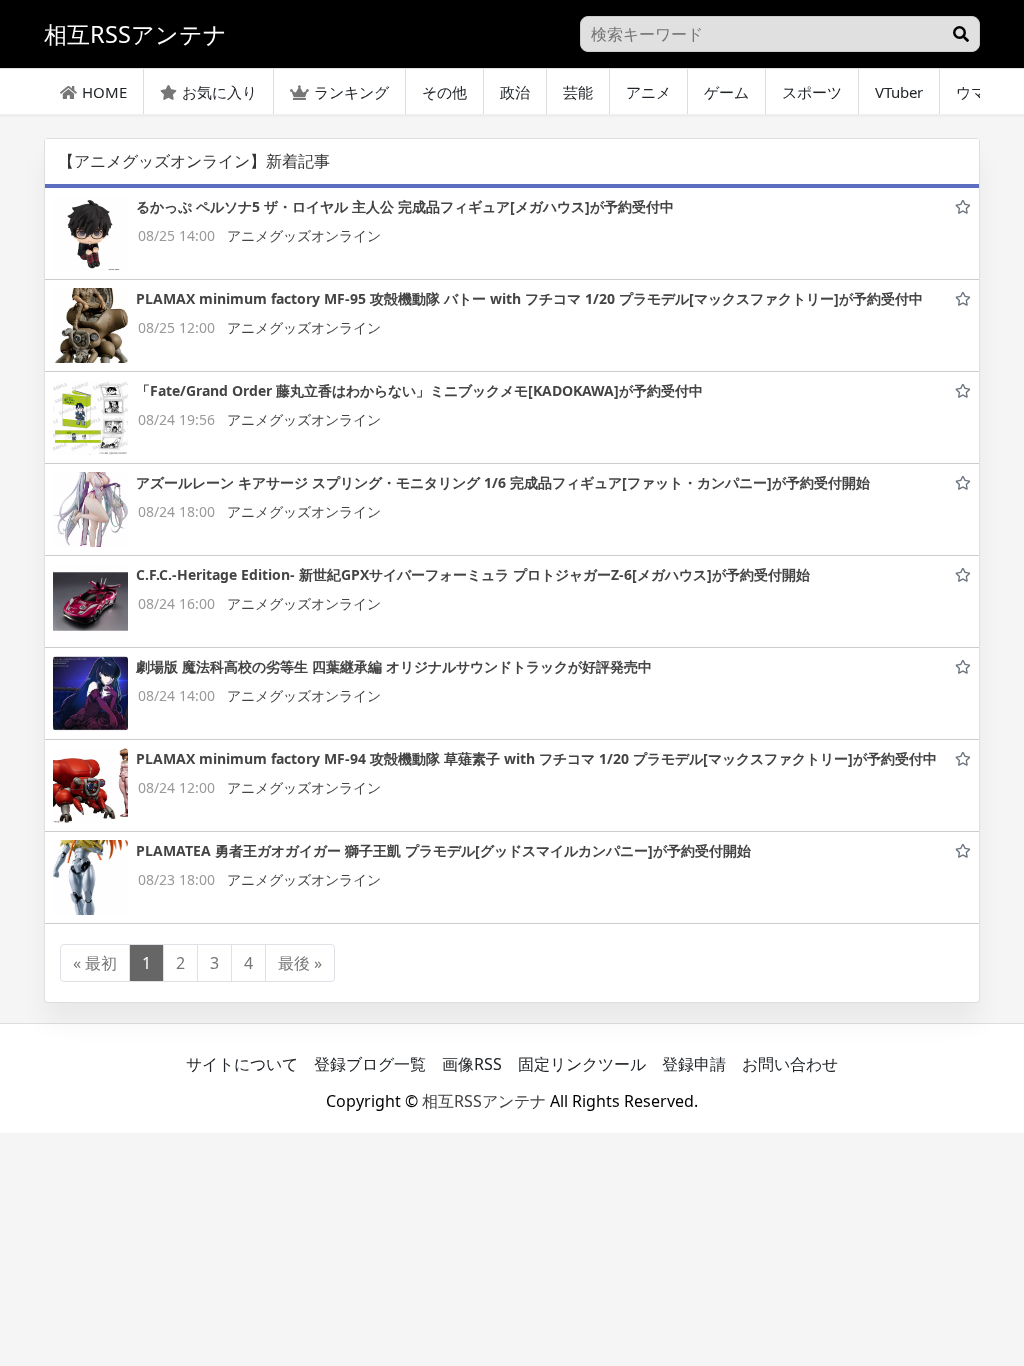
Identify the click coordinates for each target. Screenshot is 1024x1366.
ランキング (351, 92)
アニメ (648, 92)
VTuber (899, 92)
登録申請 (694, 1064)
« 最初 (95, 963)
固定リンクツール (582, 1064)
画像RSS (472, 1064)
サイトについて (242, 1064)
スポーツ (812, 92)
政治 (515, 92)
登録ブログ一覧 (370, 1064)
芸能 (578, 92)
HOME (104, 92)
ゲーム (726, 92)
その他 (444, 92)
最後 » (300, 963)
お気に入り (219, 92)
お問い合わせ (790, 1064)
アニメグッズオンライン (304, 235)
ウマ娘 (978, 92)
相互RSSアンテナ (484, 1101)
